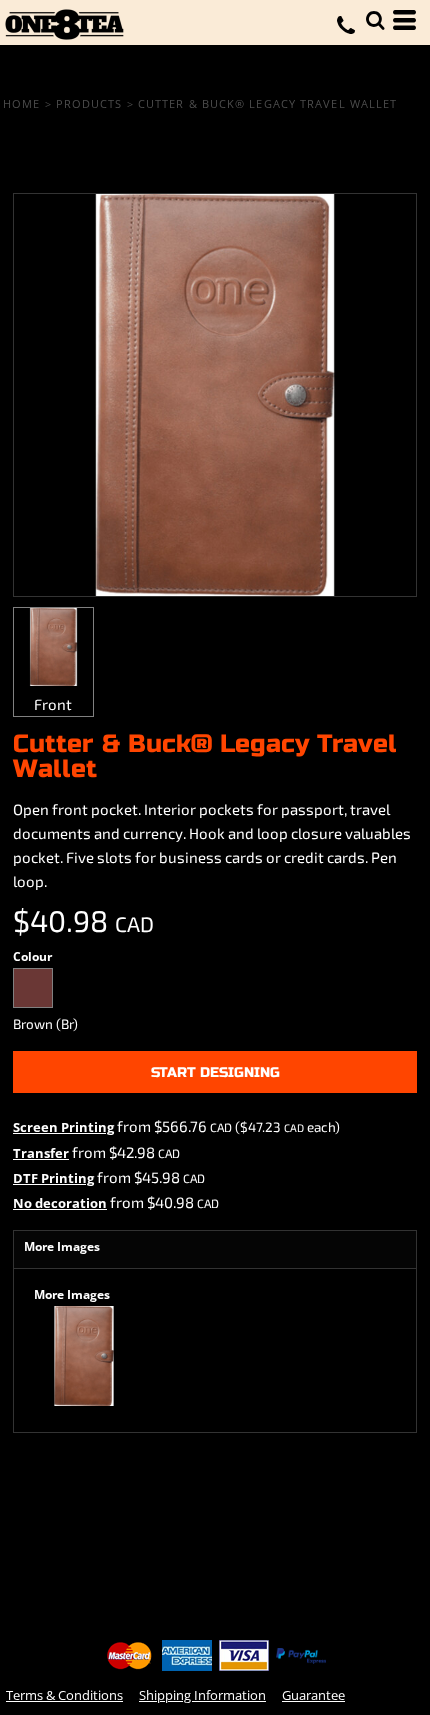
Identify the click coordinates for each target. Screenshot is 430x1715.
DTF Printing (53, 1178)
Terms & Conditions (64, 1695)
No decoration (60, 1203)
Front (53, 704)
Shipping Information (202, 1695)
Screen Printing (63, 1127)
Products (89, 103)
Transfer (41, 1153)
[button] (375, 20)
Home (21, 103)
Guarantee (313, 1695)
